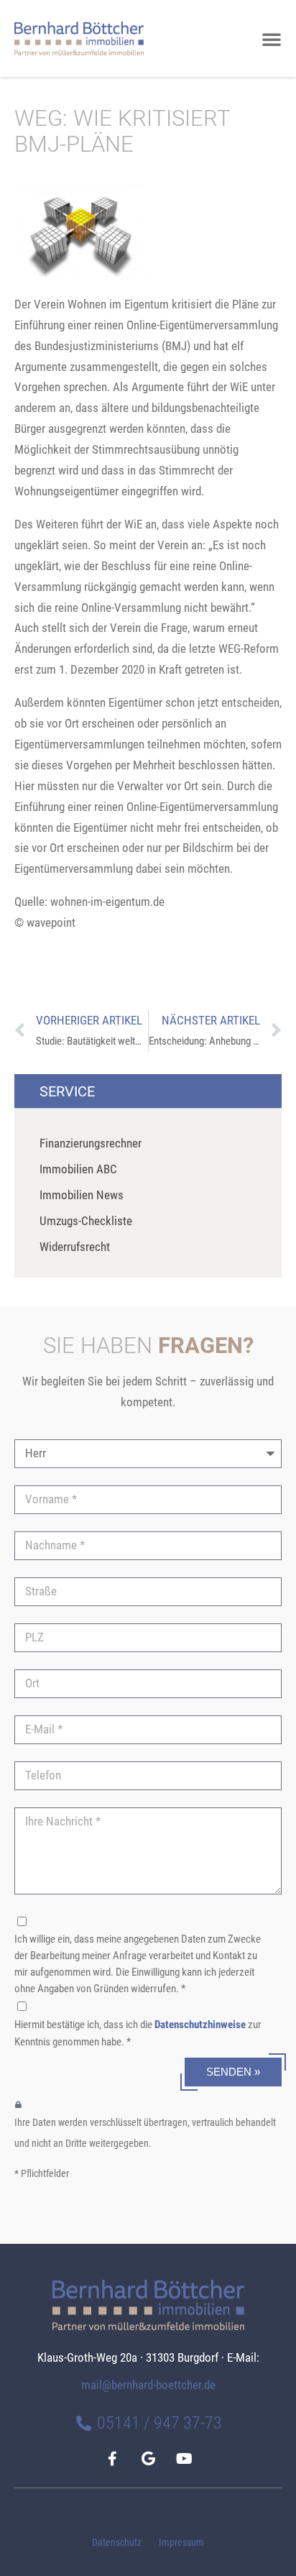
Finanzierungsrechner (91, 1143)
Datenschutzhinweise (200, 2025)
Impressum (181, 2543)
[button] (272, 39)
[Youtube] (184, 2459)
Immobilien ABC (78, 1169)
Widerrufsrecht (75, 1247)
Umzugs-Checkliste (86, 1221)
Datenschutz (117, 2543)
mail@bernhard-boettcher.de (148, 2385)
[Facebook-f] (112, 2459)
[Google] (148, 2459)
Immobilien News (82, 1195)
